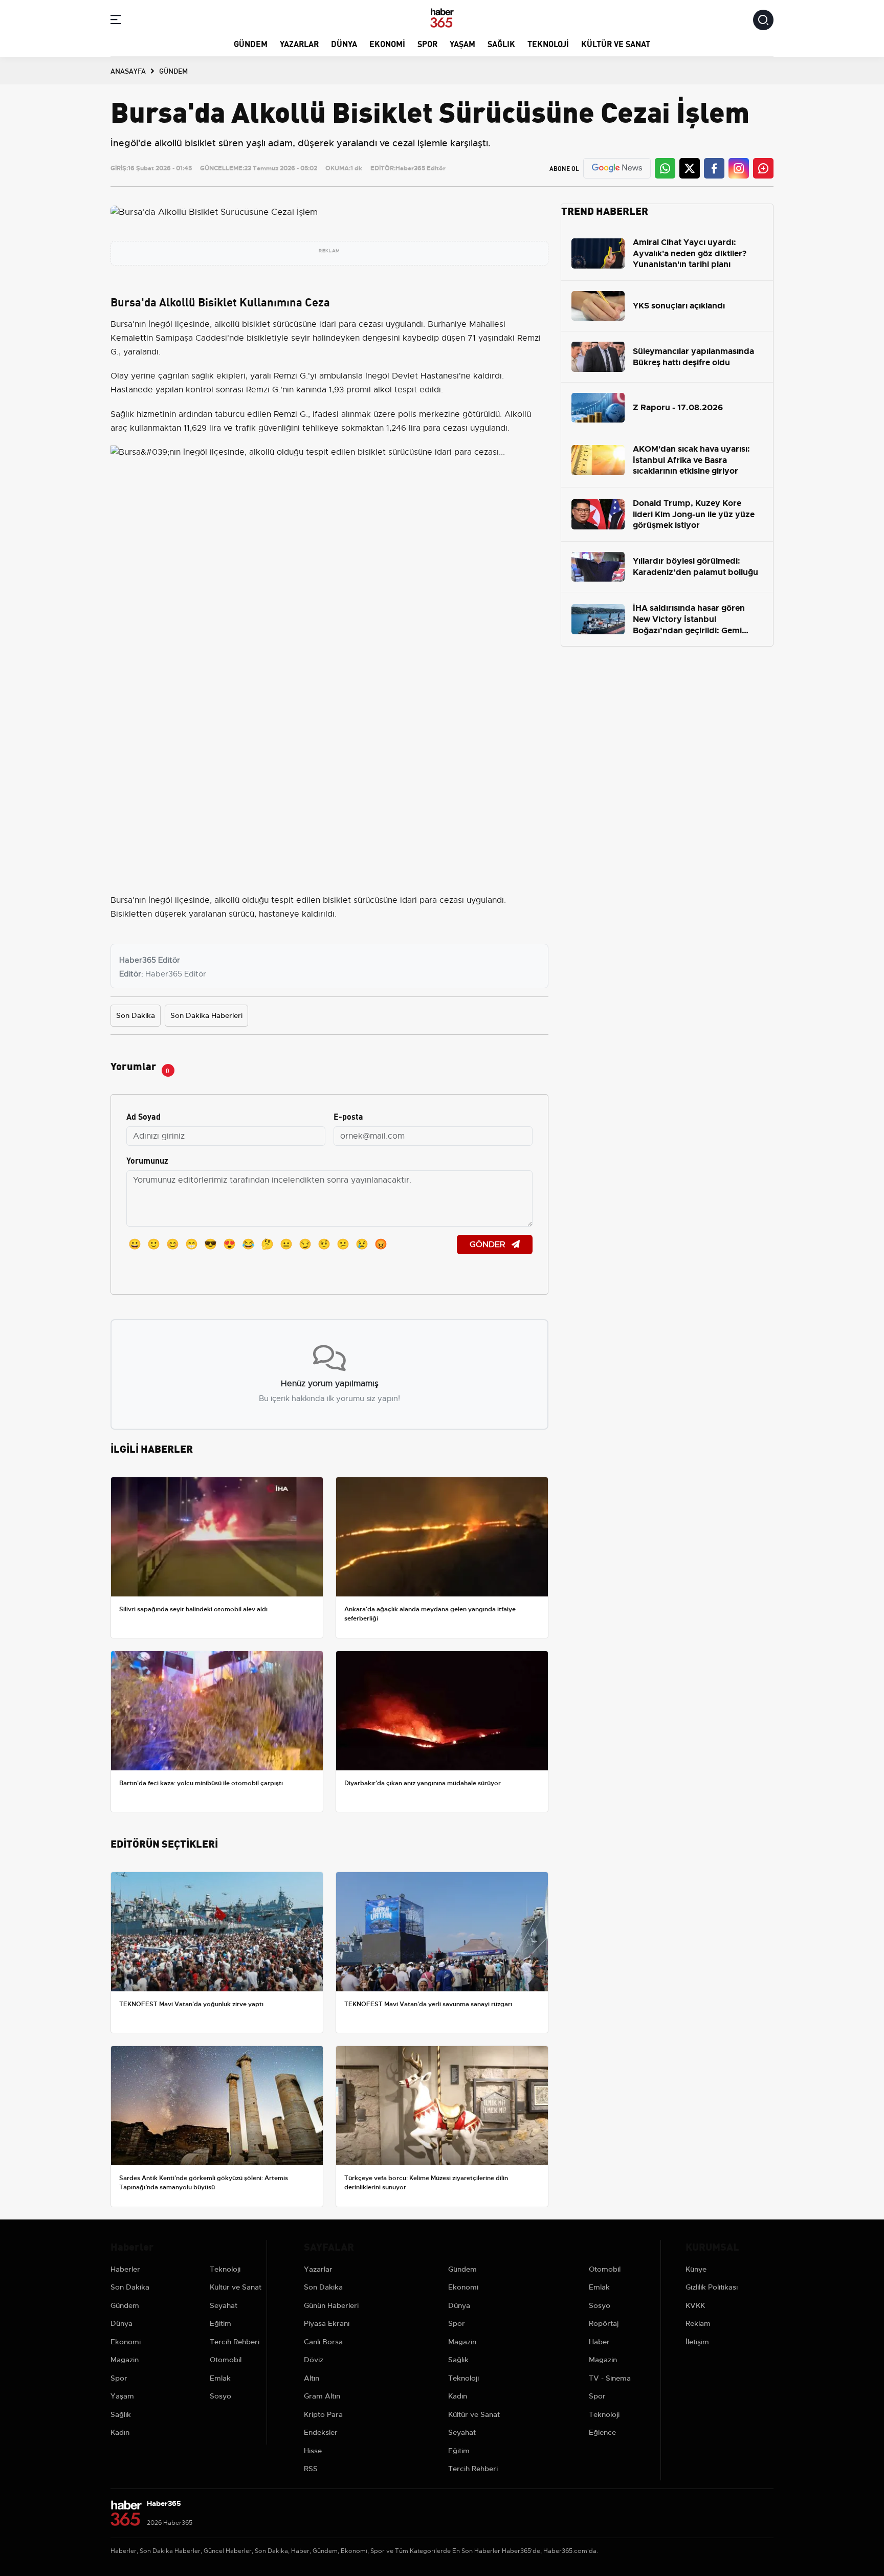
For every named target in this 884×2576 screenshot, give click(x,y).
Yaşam (462, 43)
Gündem (251, 43)
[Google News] (617, 168)
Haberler (125, 2269)
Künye (696, 2269)
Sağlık (501, 43)
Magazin (125, 2360)
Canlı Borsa (323, 2342)
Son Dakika (136, 1015)
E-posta (348, 1116)
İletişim (697, 2342)
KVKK (695, 2305)
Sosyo (220, 2396)
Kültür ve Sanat (616, 43)
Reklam (698, 2323)
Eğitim (220, 2323)
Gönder (489, 1245)
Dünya (344, 43)
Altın (312, 2378)
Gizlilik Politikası (712, 2287)
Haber (599, 2342)
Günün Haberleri (331, 2305)
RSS (311, 2469)
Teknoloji (548, 43)
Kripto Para (323, 2414)
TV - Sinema (610, 2378)
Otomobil (226, 2360)
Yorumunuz (147, 1160)
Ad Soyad (143, 1116)
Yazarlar (299, 43)
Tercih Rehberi (235, 2342)
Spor (427, 43)
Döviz (314, 2360)
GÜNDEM (173, 71)
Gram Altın (322, 2396)
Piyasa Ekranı (327, 2323)
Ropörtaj (604, 2323)
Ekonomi (387, 43)
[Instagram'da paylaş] (739, 168)
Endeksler (321, 2432)
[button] (116, 21)
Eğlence (602, 2432)
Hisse (313, 2451)
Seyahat (224, 2305)
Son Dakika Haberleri (206, 1015)
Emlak (220, 2378)
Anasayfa (128, 71)
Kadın (120, 2432)
